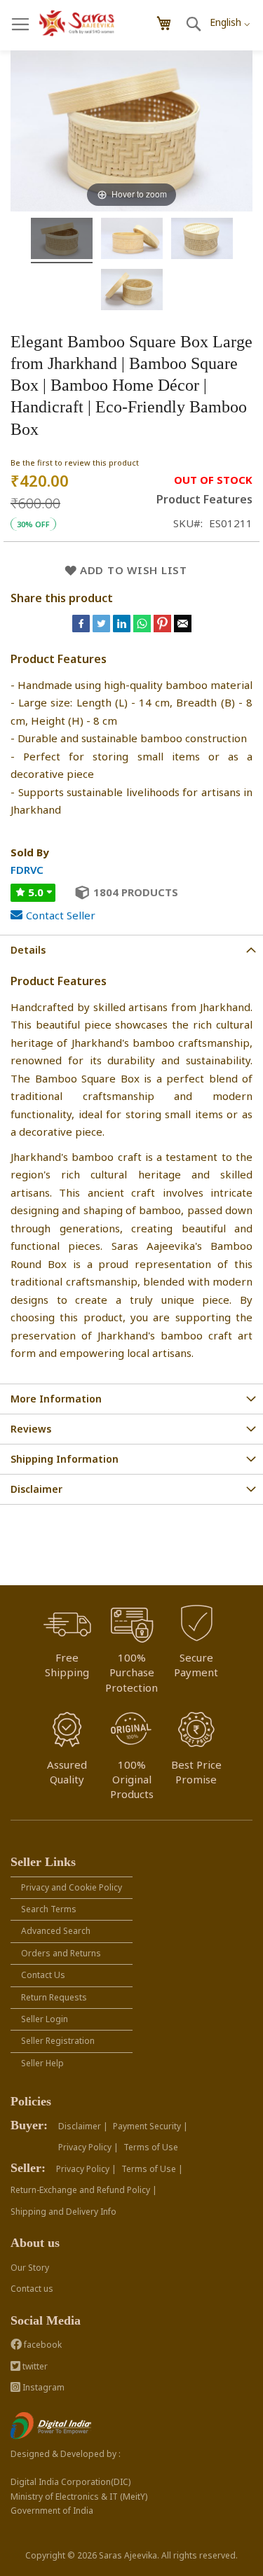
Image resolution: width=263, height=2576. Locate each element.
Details (28, 950)
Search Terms (49, 1909)
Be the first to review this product (75, 462)
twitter (34, 2366)
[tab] (131, 950)
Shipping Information (65, 1459)
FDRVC (27, 870)
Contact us (32, 2289)
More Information (56, 1399)
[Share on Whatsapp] (142, 628)
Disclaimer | (83, 2126)
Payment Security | (150, 2126)
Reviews (31, 1429)
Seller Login (45, 2019)
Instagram (42, 2387)
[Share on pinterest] (164, 628)
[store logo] (77, 23)
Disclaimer (36, 1489)
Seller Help (42, 2063)
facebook (42, 2345)
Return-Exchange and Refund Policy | (84, 2190)
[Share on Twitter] (103, 628)
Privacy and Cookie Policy (72, 1887)
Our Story (30, 2268)
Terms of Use (151, 2147)
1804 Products (136, 892)
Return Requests (54, 1997)
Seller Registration (58, 2041)
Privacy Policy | (88, 2147)
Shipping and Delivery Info (63, 2212)
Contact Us (43, 1975)
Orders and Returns (61, 1953)
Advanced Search (56, 1931)
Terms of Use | (152, 2169)
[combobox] (230, 18)
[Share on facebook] (82, 628)
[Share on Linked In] (123, 628)
